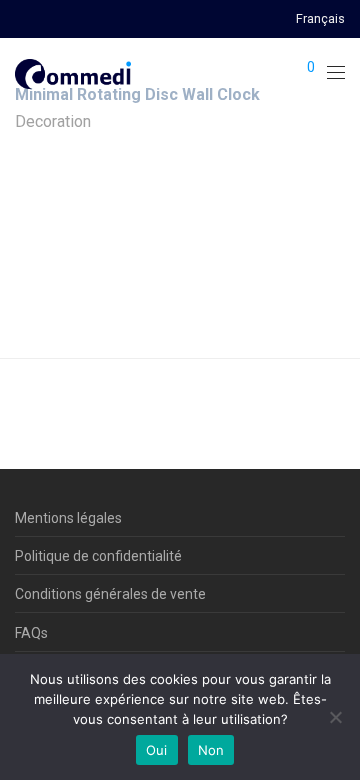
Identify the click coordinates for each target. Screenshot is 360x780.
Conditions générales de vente (110, 594)
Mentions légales (68, 518)
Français (320, 19)
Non (211, 750)
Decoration (53, 121)
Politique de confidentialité (98, 556)
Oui (157, 750)
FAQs (31, 633)
